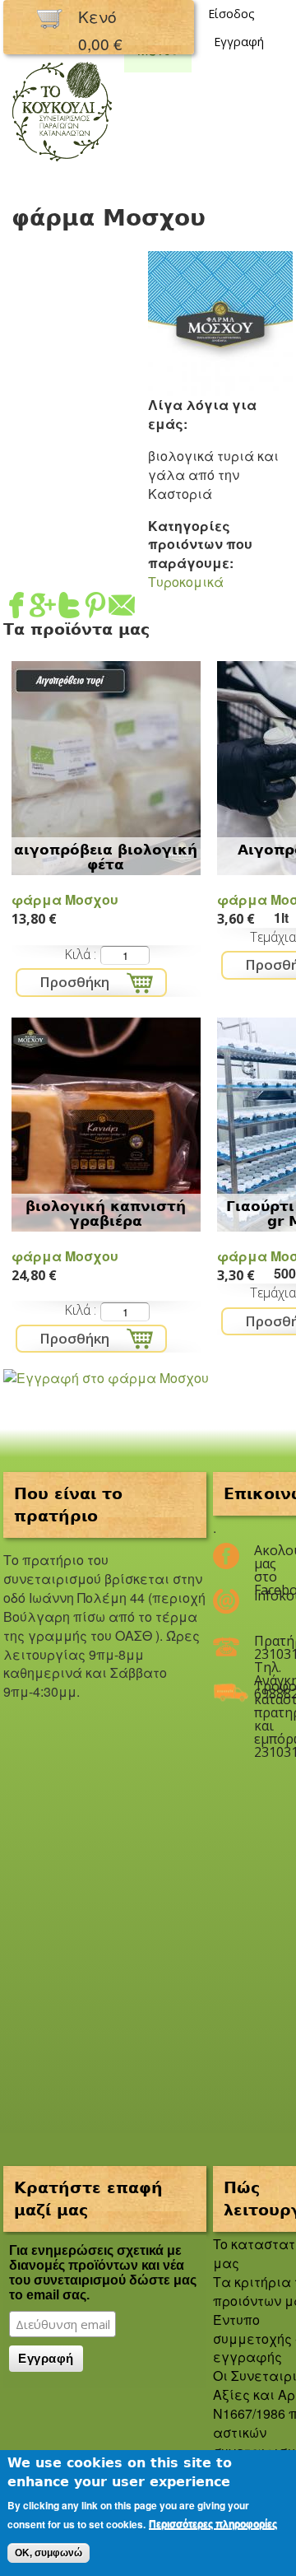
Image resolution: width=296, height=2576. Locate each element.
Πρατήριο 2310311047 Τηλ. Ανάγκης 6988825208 (264, 1647)
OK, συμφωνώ (49, 2553)
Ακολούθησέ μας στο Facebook (264, 1557)
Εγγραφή (239, 42)
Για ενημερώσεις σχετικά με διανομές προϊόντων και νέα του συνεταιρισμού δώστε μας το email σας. (103, 2273)
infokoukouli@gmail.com (264, 1595)
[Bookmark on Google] (43, 608)
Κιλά (79, 954)
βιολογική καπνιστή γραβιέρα (106, 1213)
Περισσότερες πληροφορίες (213, 2524)
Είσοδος (231, 14)
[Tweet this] (69, 608)
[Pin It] (95, 608)
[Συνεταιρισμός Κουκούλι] (62, 163)
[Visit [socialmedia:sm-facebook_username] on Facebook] (16, 608)
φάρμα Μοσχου (65, 899)
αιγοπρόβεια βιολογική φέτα (106, 857)
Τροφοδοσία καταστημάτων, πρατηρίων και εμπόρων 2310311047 (264, 1693)
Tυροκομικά (186, 582)
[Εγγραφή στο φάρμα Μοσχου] (106, 1378)
